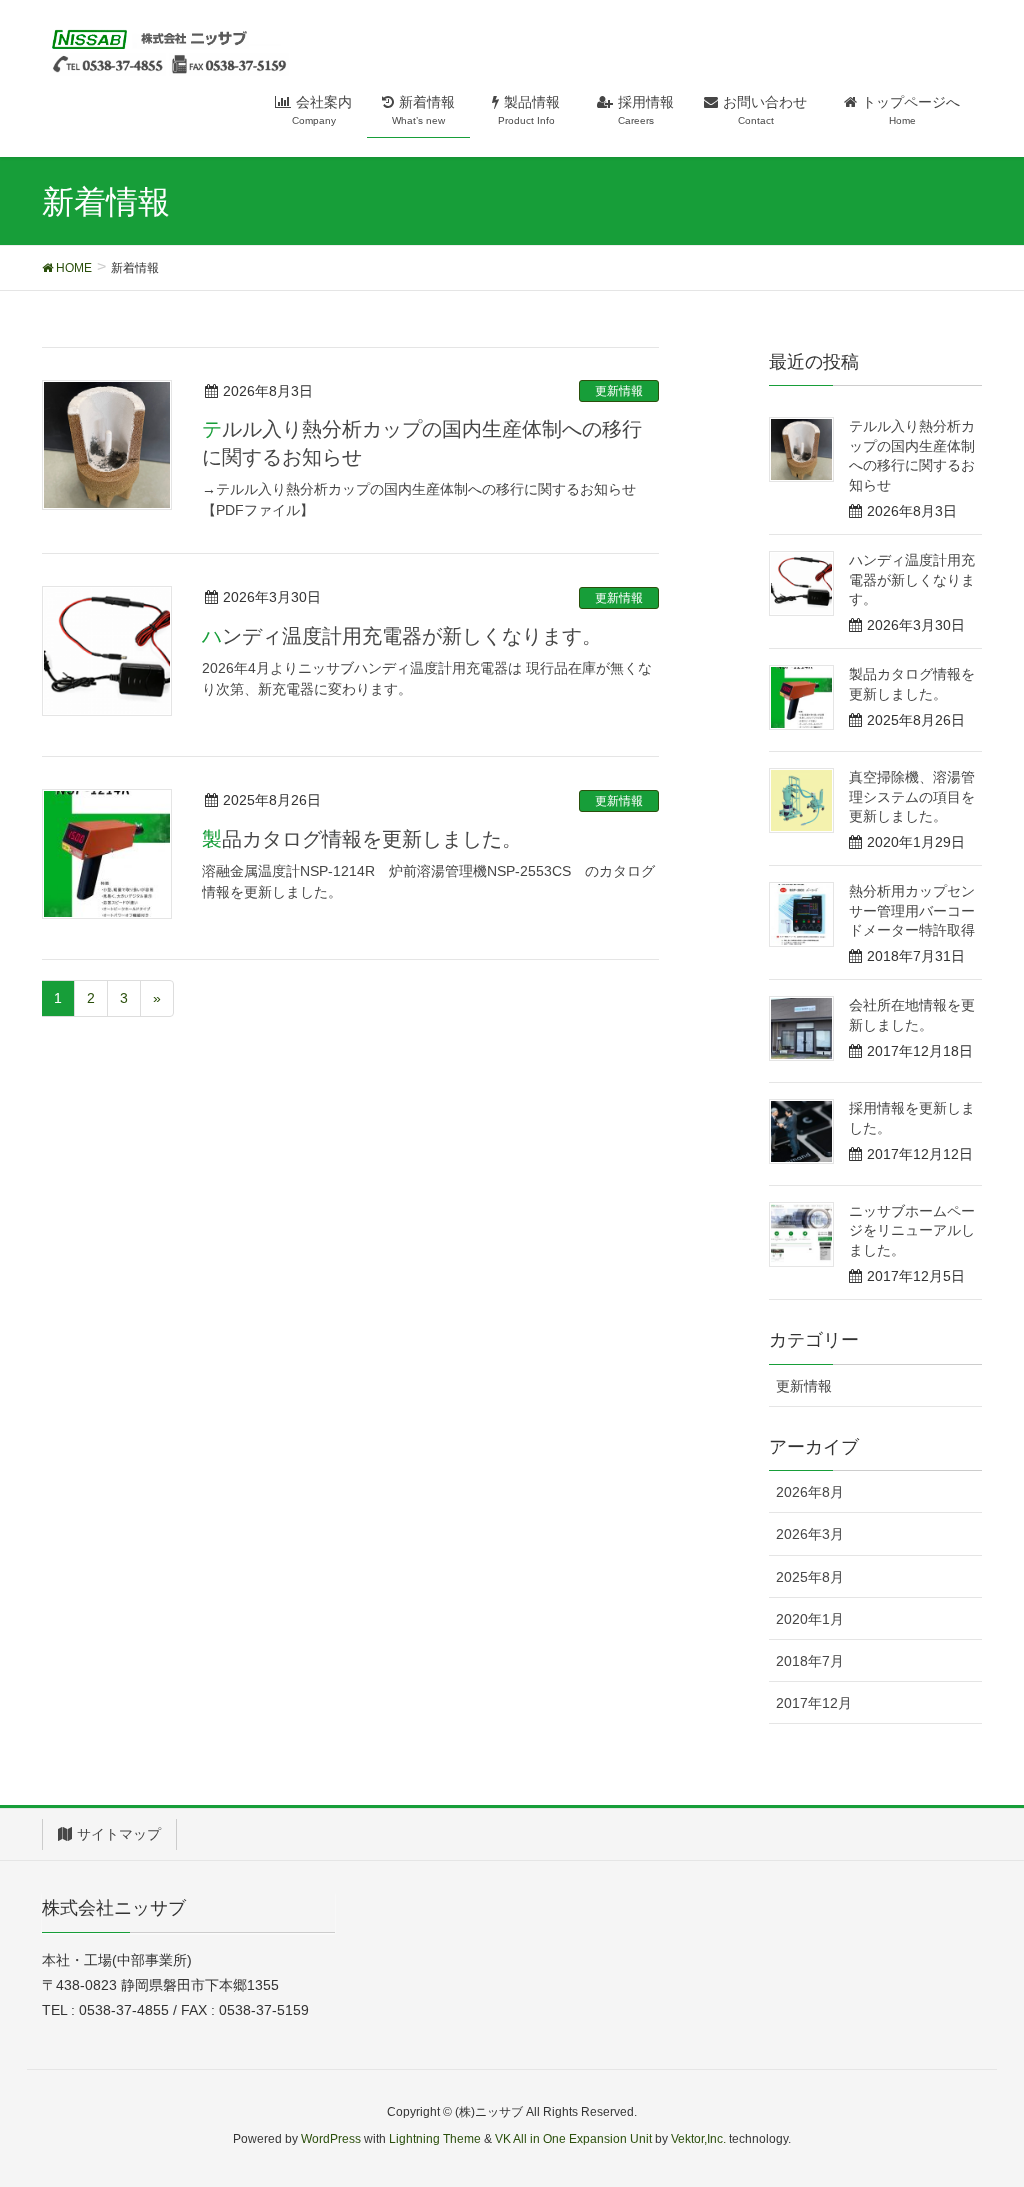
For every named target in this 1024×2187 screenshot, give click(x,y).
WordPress (331, 2139)
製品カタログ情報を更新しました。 (362, 839)
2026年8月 (810, 1492)
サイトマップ (119, 1834)
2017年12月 (814, 1703)
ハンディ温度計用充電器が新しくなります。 (402, 636)
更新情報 (619, 391)
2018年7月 (810, 1661)
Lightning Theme (435, 2139)
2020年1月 (810, 1619)
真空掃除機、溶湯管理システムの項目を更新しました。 (912, 796)
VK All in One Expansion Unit (573, 2139)
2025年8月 (810, 1577)
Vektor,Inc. (698, 2139)
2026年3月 (810, 1534)
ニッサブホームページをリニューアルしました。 (912, 1230)
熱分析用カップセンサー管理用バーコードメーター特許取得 (912, 910)
